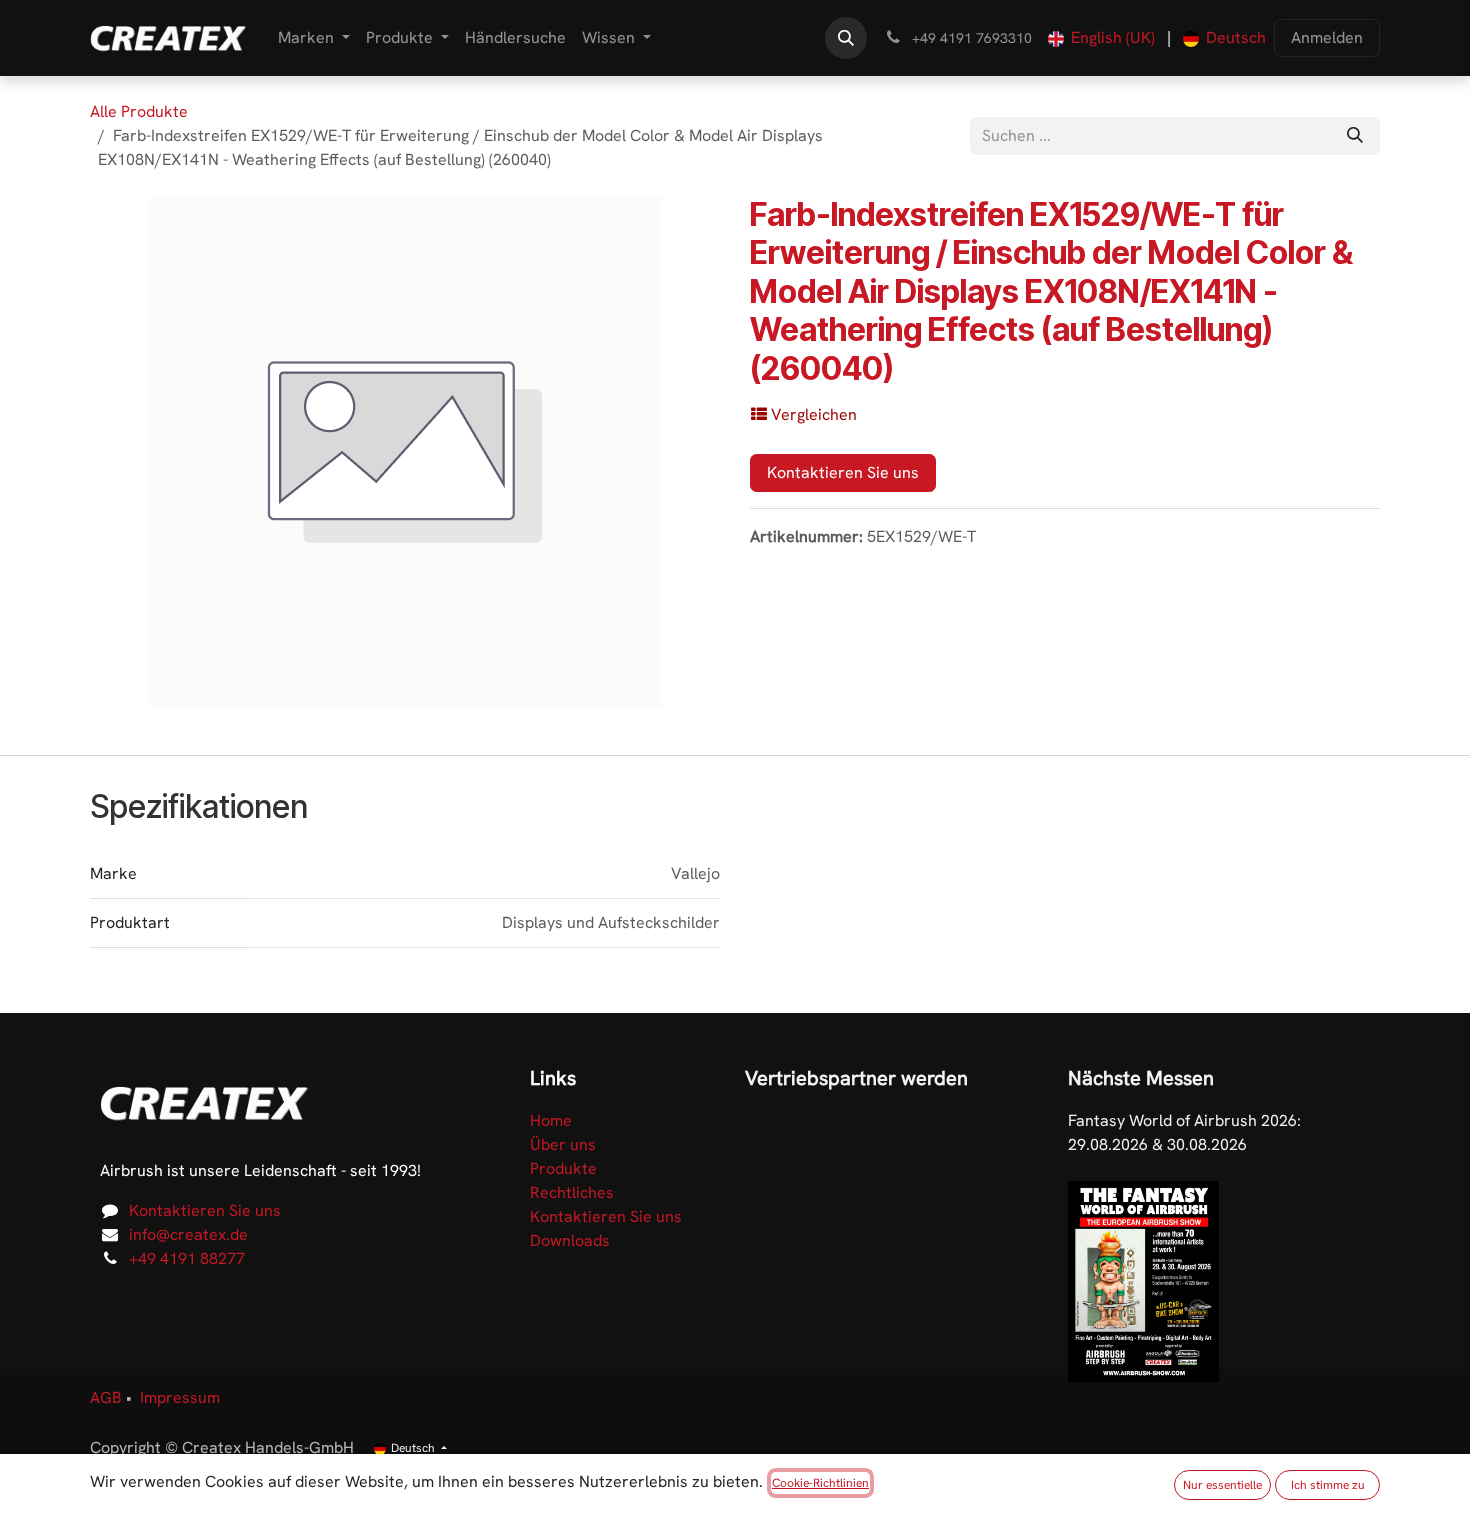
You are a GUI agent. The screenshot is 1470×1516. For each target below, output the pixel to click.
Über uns (563, 1144)
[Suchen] (1355, 136)
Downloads (570, 1240)
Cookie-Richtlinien (820, 1483)
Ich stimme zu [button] (1328, 1485)
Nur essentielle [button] (1222, 1485)
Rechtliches (572, 1192)
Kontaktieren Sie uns (843, 472)
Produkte (563, 1168)
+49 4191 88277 (187, 1258)
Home (551, 1120)
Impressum (180, 1397)
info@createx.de (188, 1234)
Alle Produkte (139, 111)
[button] (846, 38)
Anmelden (1327, 37)
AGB (106, 1397)
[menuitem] (314, 38)
